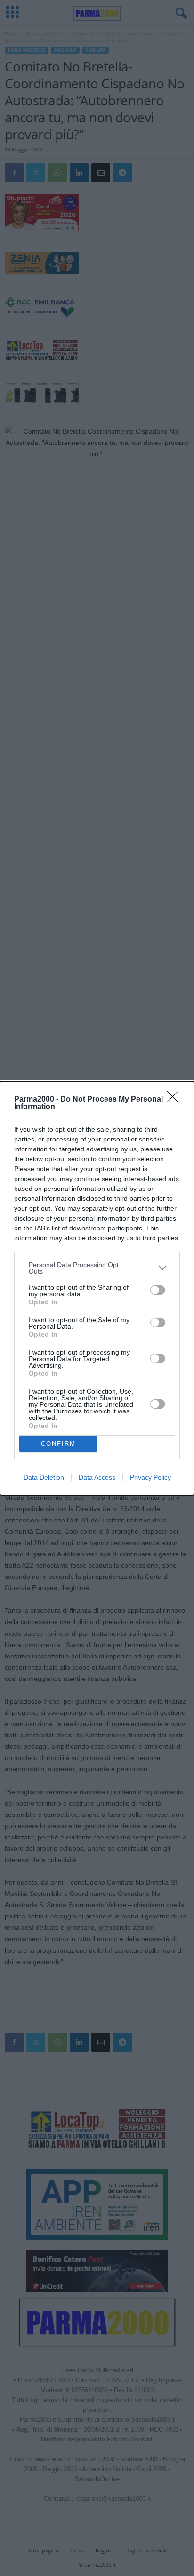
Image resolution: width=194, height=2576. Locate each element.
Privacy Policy (150, 1477)
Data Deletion (44, 1477)
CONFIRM (58, 1444)
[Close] (176, 1100)
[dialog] (97, 1288)
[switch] (158, 1290)
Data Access (97, 1477)
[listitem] (97, 1268)
